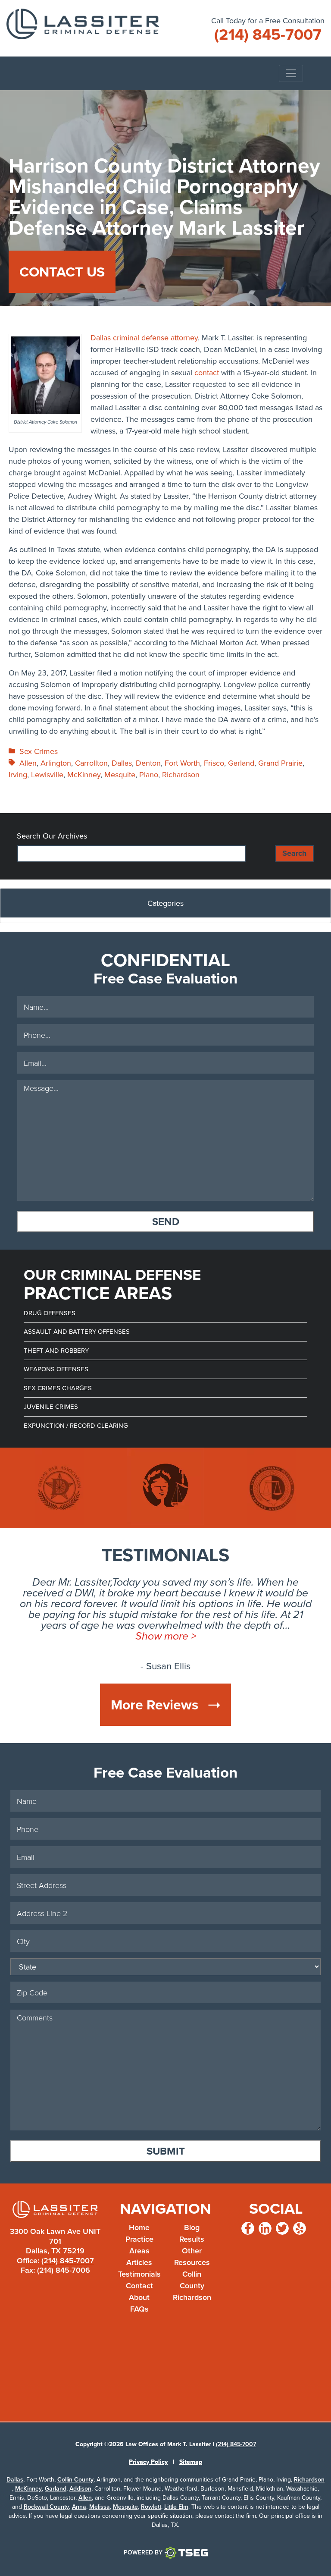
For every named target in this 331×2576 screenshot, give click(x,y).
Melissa (100, 2507)
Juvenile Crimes (51, 1406)
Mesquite (120, 774)
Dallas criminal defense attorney (144, 338)
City (323, 1948)
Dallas (122, 763)
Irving (18, 774)
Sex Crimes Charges (58, 1388)
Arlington (56, 763)
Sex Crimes (39, 751)
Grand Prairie (280, 763)
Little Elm (176, 2507)
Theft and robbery (56, 1350)
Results (192, 2239)
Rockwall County (46, 2507)
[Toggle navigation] (291, 73)
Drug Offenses (50, 1313)
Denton (148, 763)
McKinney (84, 774)
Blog (192, 2227)
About (139, 2297)
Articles (139, 2262)
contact (207, 372)
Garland (241, 763)
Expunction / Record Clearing (76, 1425)
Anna (79, 2507)
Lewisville (47, 774)
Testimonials (139, 2274)
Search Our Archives (52, 836)
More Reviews (156, 1704)
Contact (139, 2285)
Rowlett (151, 2507)
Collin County (192, 2280)
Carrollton (91, 763)
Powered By (143, 2552)
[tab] (165, 906)
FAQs (139, 2309)
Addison (80, 2488)
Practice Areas (139, 2245)
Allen (28, 763)
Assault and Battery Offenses (77, 1331)
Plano (149, 774)
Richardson (181, 774)
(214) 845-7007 (68, 2260)
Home (139, 2227)
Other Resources (192, 2256)
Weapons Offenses (56, 1369)
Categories (165, 903)
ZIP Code (323, 2022)
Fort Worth (182, 763)
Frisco (214, 763)
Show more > (166, 1636)
